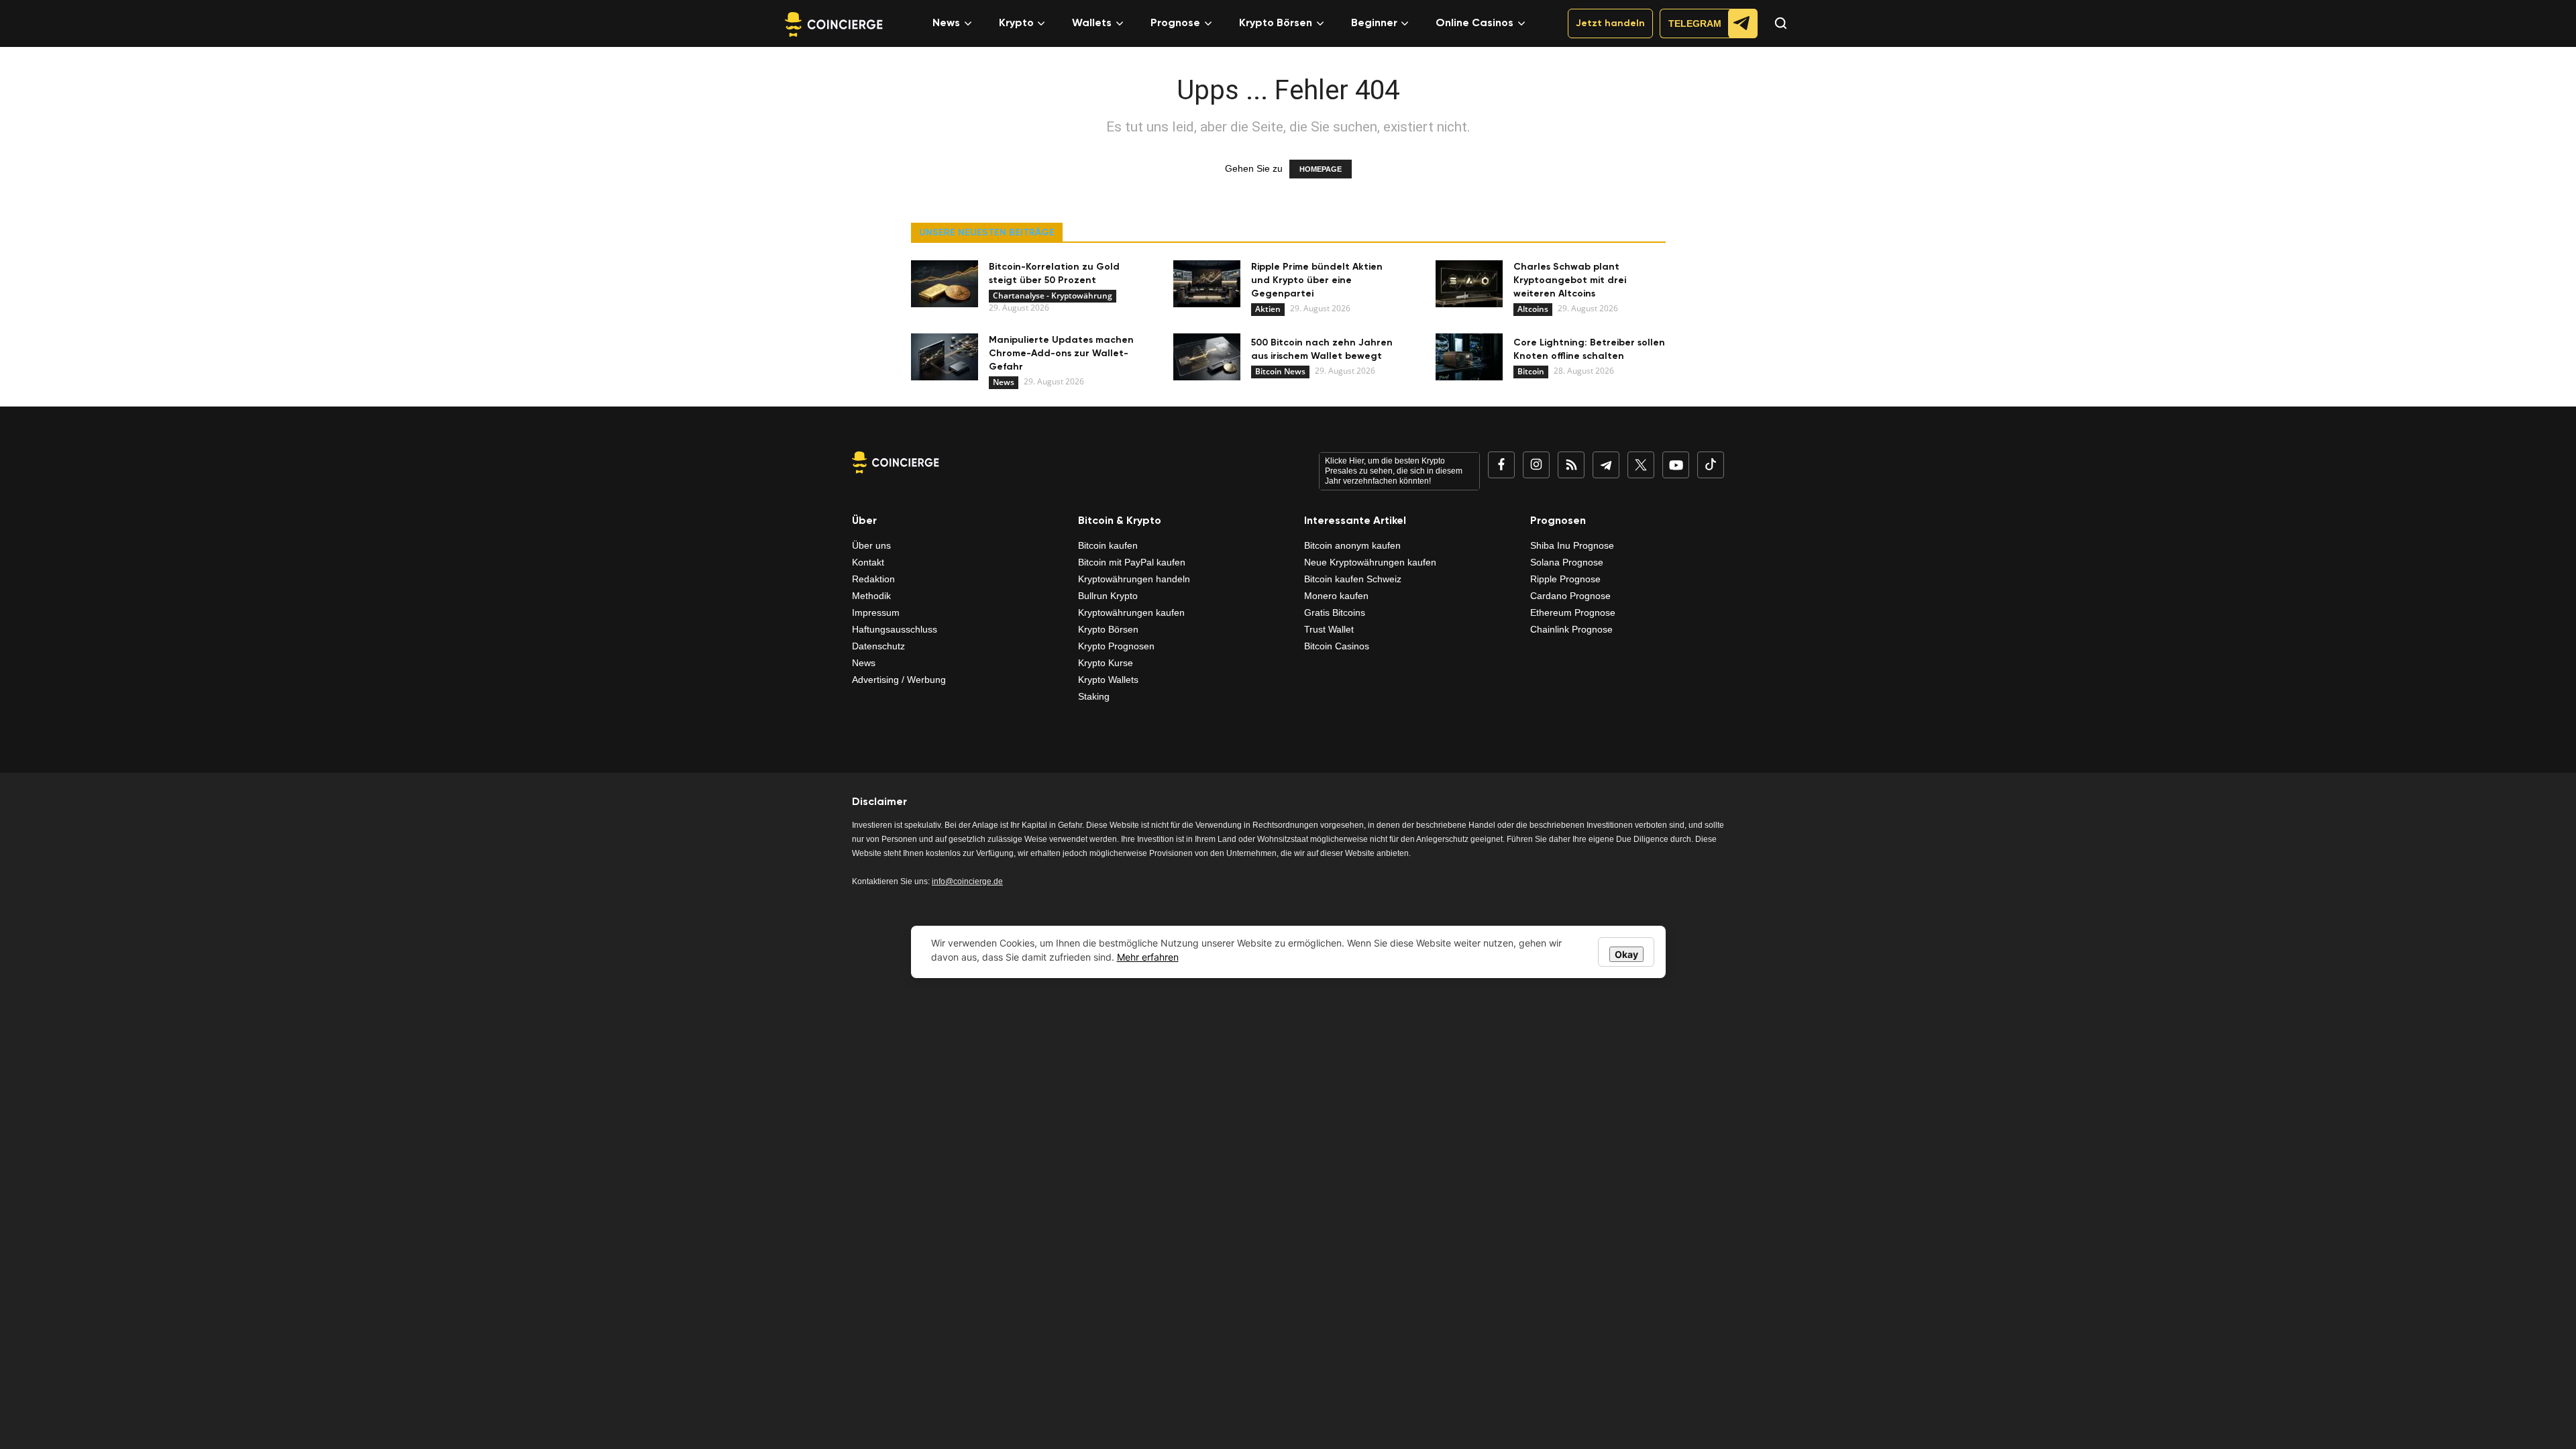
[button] (1774, 35)
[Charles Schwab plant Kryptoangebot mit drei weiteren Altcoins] (1469, 284)
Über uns (871, 545)
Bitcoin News (1280, 371)
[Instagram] (1536, 465)
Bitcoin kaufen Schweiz (1353, 579)
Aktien (1268, 309)
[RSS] (1571, 465)
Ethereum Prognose (1573, 612)
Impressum (876, 612)
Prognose (1175, 23)
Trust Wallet (1329, 629)
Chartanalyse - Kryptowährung (1053, 296)
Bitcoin (1531, 371)
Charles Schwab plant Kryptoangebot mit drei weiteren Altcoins (1570, 280)
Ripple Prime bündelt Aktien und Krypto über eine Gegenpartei (1317, 280)
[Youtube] (1676, 465)
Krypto (1016, 23)
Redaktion (873, 579)
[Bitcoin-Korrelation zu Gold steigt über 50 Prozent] (945, 284)
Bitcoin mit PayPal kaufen (1132, 562)
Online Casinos (1474, 23)
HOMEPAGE (1321, 169)
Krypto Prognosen (1116, 646)
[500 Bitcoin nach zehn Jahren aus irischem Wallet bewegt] (1207, 357)
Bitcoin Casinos (1337, 646)
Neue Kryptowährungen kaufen (1370, 562)
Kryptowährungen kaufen (1131, 612)
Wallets (1092, 23)
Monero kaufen (1336, 596)
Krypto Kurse (1106, 663)
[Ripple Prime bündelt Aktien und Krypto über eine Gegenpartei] (1207, 284)
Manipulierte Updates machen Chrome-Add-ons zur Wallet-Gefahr (1061, 354)
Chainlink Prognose (1571, 629)
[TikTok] (1711, 465)
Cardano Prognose (1570, 596)
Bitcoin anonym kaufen (1352, 545)
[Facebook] (1501, 465)
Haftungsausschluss (895, 629)
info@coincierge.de (967, 881)
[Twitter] (1641, 465)
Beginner (1374, 23)
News (946, 23)
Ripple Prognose (1565, 579)
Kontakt (868, 562)
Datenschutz (878, 646)
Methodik (871, 596)
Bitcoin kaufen (1108, 545)
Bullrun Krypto (1108, 596)
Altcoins (1533, 309)
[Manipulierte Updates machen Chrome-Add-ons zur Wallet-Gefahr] (945, 357)
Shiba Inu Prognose (1572, 545)
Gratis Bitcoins (1335, 612)
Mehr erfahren (1148, 957)
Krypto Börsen (1276, 23)
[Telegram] (1606, 465)
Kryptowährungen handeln (1134, 579)
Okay (1626, 954)
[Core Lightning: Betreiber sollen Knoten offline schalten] (1469, 357)
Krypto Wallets (1108, 680)
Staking (1094, 696)
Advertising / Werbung (899, 680)
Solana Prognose (1567, 562)
